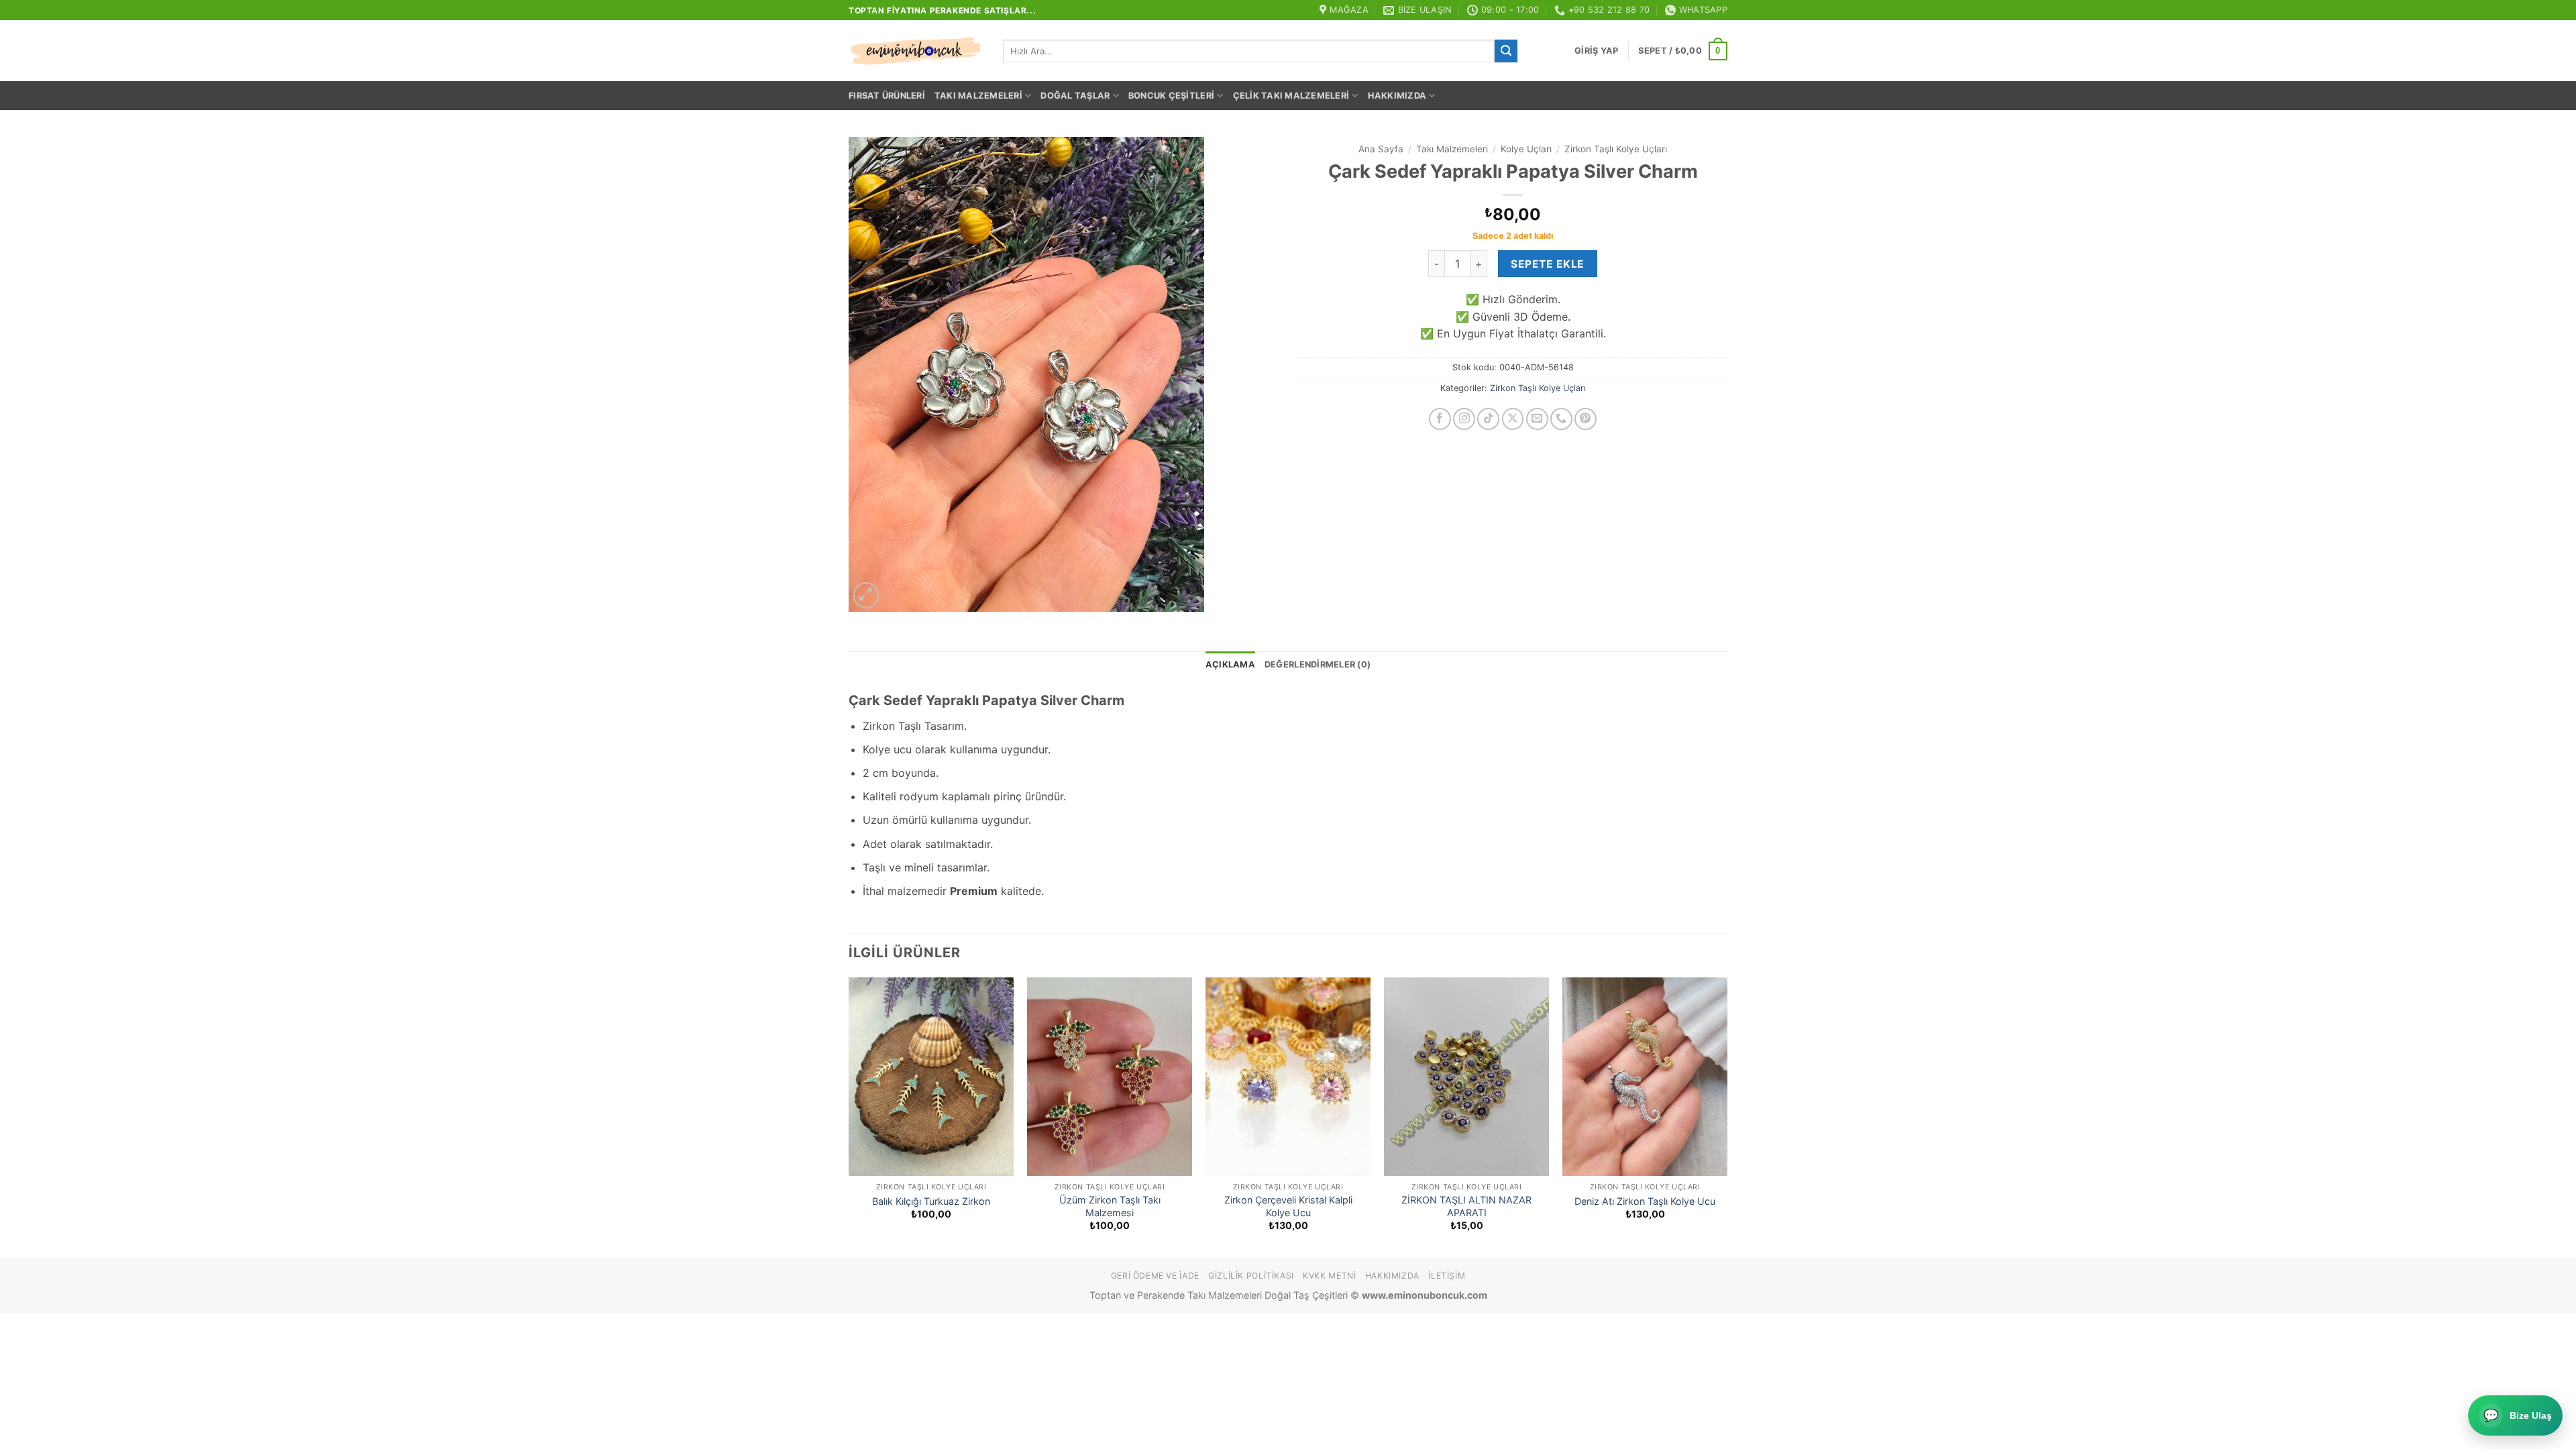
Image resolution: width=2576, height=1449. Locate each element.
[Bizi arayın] (1561, 419)
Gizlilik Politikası (1251, 1276)
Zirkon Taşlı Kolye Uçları (1616, 149)
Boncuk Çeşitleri (1171, 96)
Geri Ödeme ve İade (1155, 1276)
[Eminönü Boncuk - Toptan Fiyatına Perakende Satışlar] (916, 51)
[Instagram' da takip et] (1464, 419)
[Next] (1727, 1116)
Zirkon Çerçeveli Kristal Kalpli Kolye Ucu (1288, 1206)
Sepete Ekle (1547, 264)
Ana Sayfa (1381, 149)
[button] (1596, 51)
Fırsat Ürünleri (887, 96)
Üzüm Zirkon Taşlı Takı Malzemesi (1110, 1206)
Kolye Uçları (1526, 149)
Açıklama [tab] (1230, 664)
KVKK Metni (1329, 1276)
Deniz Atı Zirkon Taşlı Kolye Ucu (1645, 1201)
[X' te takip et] (1513, 419)
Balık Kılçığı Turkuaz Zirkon (931, 1201)
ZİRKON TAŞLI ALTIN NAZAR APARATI (1466, 1206)
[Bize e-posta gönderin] (1537, 419)
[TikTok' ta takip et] (1488, 419)
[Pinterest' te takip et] (1586, 419)
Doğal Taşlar (1075, 96)
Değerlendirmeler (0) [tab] (1318, 664)
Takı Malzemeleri (978, 96)
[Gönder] (1506, 51)
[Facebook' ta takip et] (1440, 419)
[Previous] (849, 1116)
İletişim (1447, 1276)
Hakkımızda (1397, 96)
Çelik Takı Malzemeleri (1291, 96)
